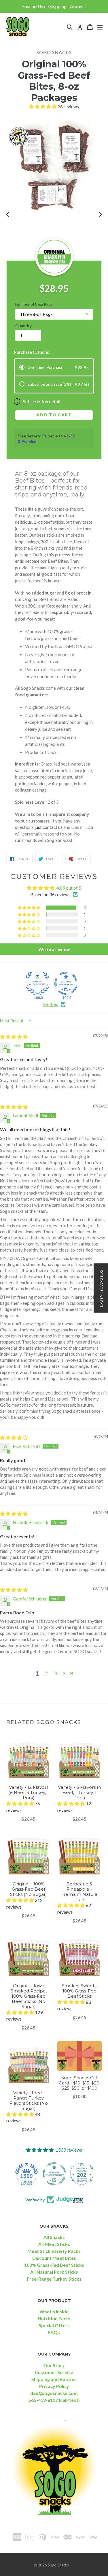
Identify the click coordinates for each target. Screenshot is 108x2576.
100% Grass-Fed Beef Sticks (54, 2265)
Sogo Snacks (58, 2565)
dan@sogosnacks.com (54, 2393)
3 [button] (56, 1673)
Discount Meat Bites (54, 2258)
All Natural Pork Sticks (54, 2272)
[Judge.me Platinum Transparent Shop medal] (54, 2174)
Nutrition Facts (54, 2318)
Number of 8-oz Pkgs (34, 304)
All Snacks (54, 2237)
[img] (14, 1036)
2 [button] (47, 1673)
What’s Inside (54, 2311)
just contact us (49, 827)
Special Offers (54, 2325)
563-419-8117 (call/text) (54, 2400)
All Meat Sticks (54, 2244)
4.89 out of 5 (69, 888)
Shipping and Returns (54, 2379)
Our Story (54, 2365)
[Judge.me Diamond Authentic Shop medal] (37, 983)
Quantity (23, 326)
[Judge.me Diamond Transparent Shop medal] (66, 983)
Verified (51, 1004)
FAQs (54, 2332)
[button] (43, 106)
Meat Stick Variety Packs (54, 2251)
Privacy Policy (54, 2386)
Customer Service (54, 2372)
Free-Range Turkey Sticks (54, 2279)
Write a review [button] (54, 949)
